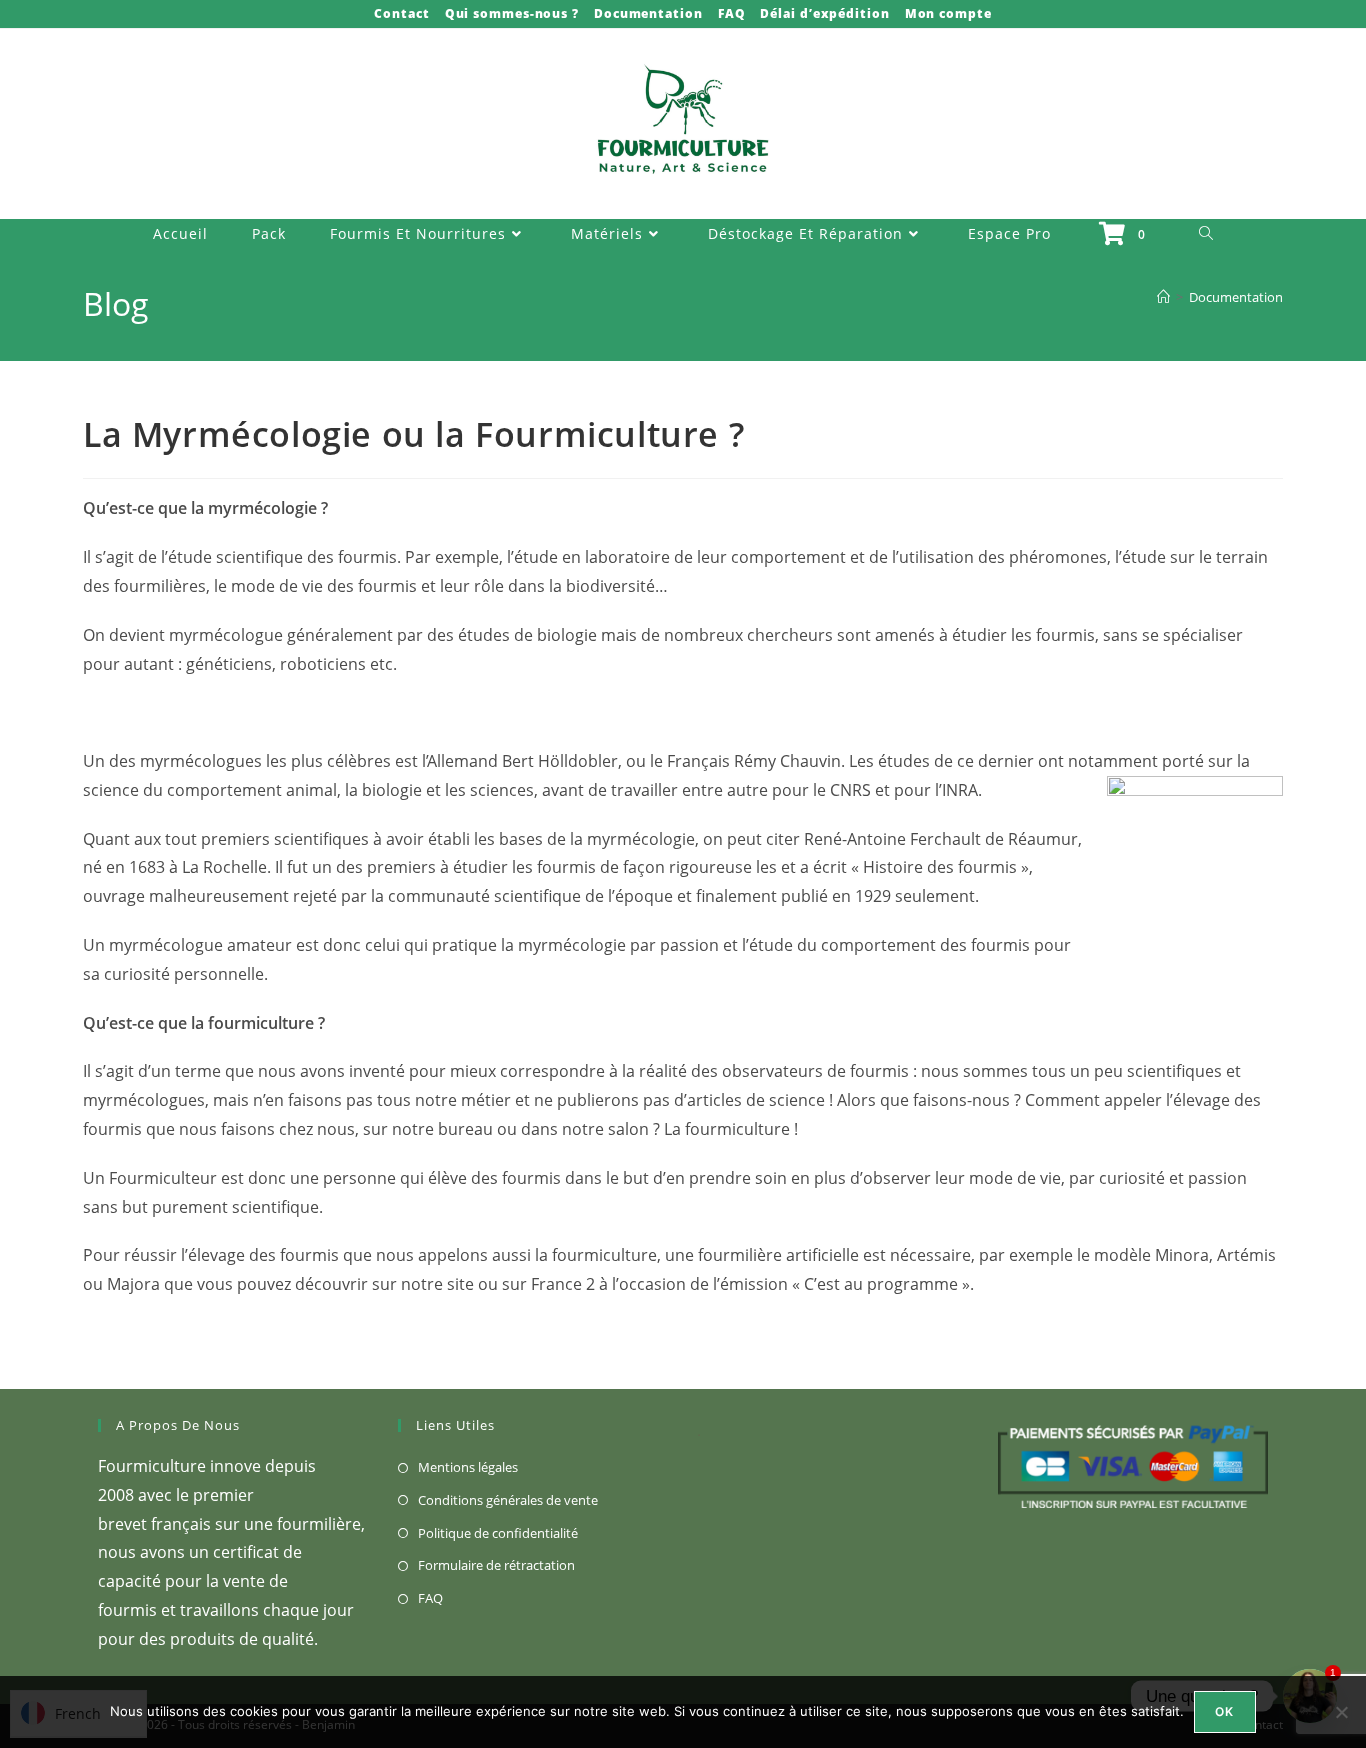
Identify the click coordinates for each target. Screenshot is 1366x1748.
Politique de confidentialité (498, 1533)
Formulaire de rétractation (496, 1565)
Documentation (648, 13)
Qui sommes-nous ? (512, 13)
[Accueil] (1163, 297)
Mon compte (948, 13)
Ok (1224, 1711)
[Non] (1341, 1712)
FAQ (732, 13)
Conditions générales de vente (508, 1500)
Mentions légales (468, 1467)
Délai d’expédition (824, 13)
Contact (401, 13)
